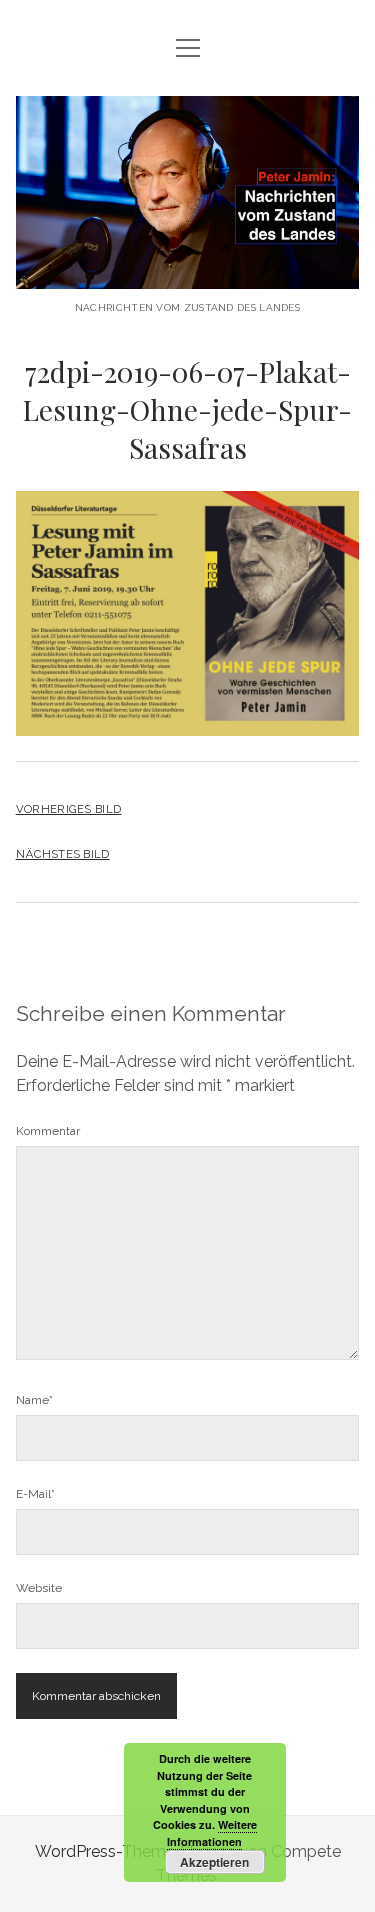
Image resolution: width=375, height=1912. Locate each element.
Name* (34, 1400)
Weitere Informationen (212, 1833)
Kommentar (48, 1131)
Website (39, 1588)
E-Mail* (35, 1494)
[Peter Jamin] (188, 273)
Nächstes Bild (63, 854)
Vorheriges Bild (69, 809)
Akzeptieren (214, 1862)
